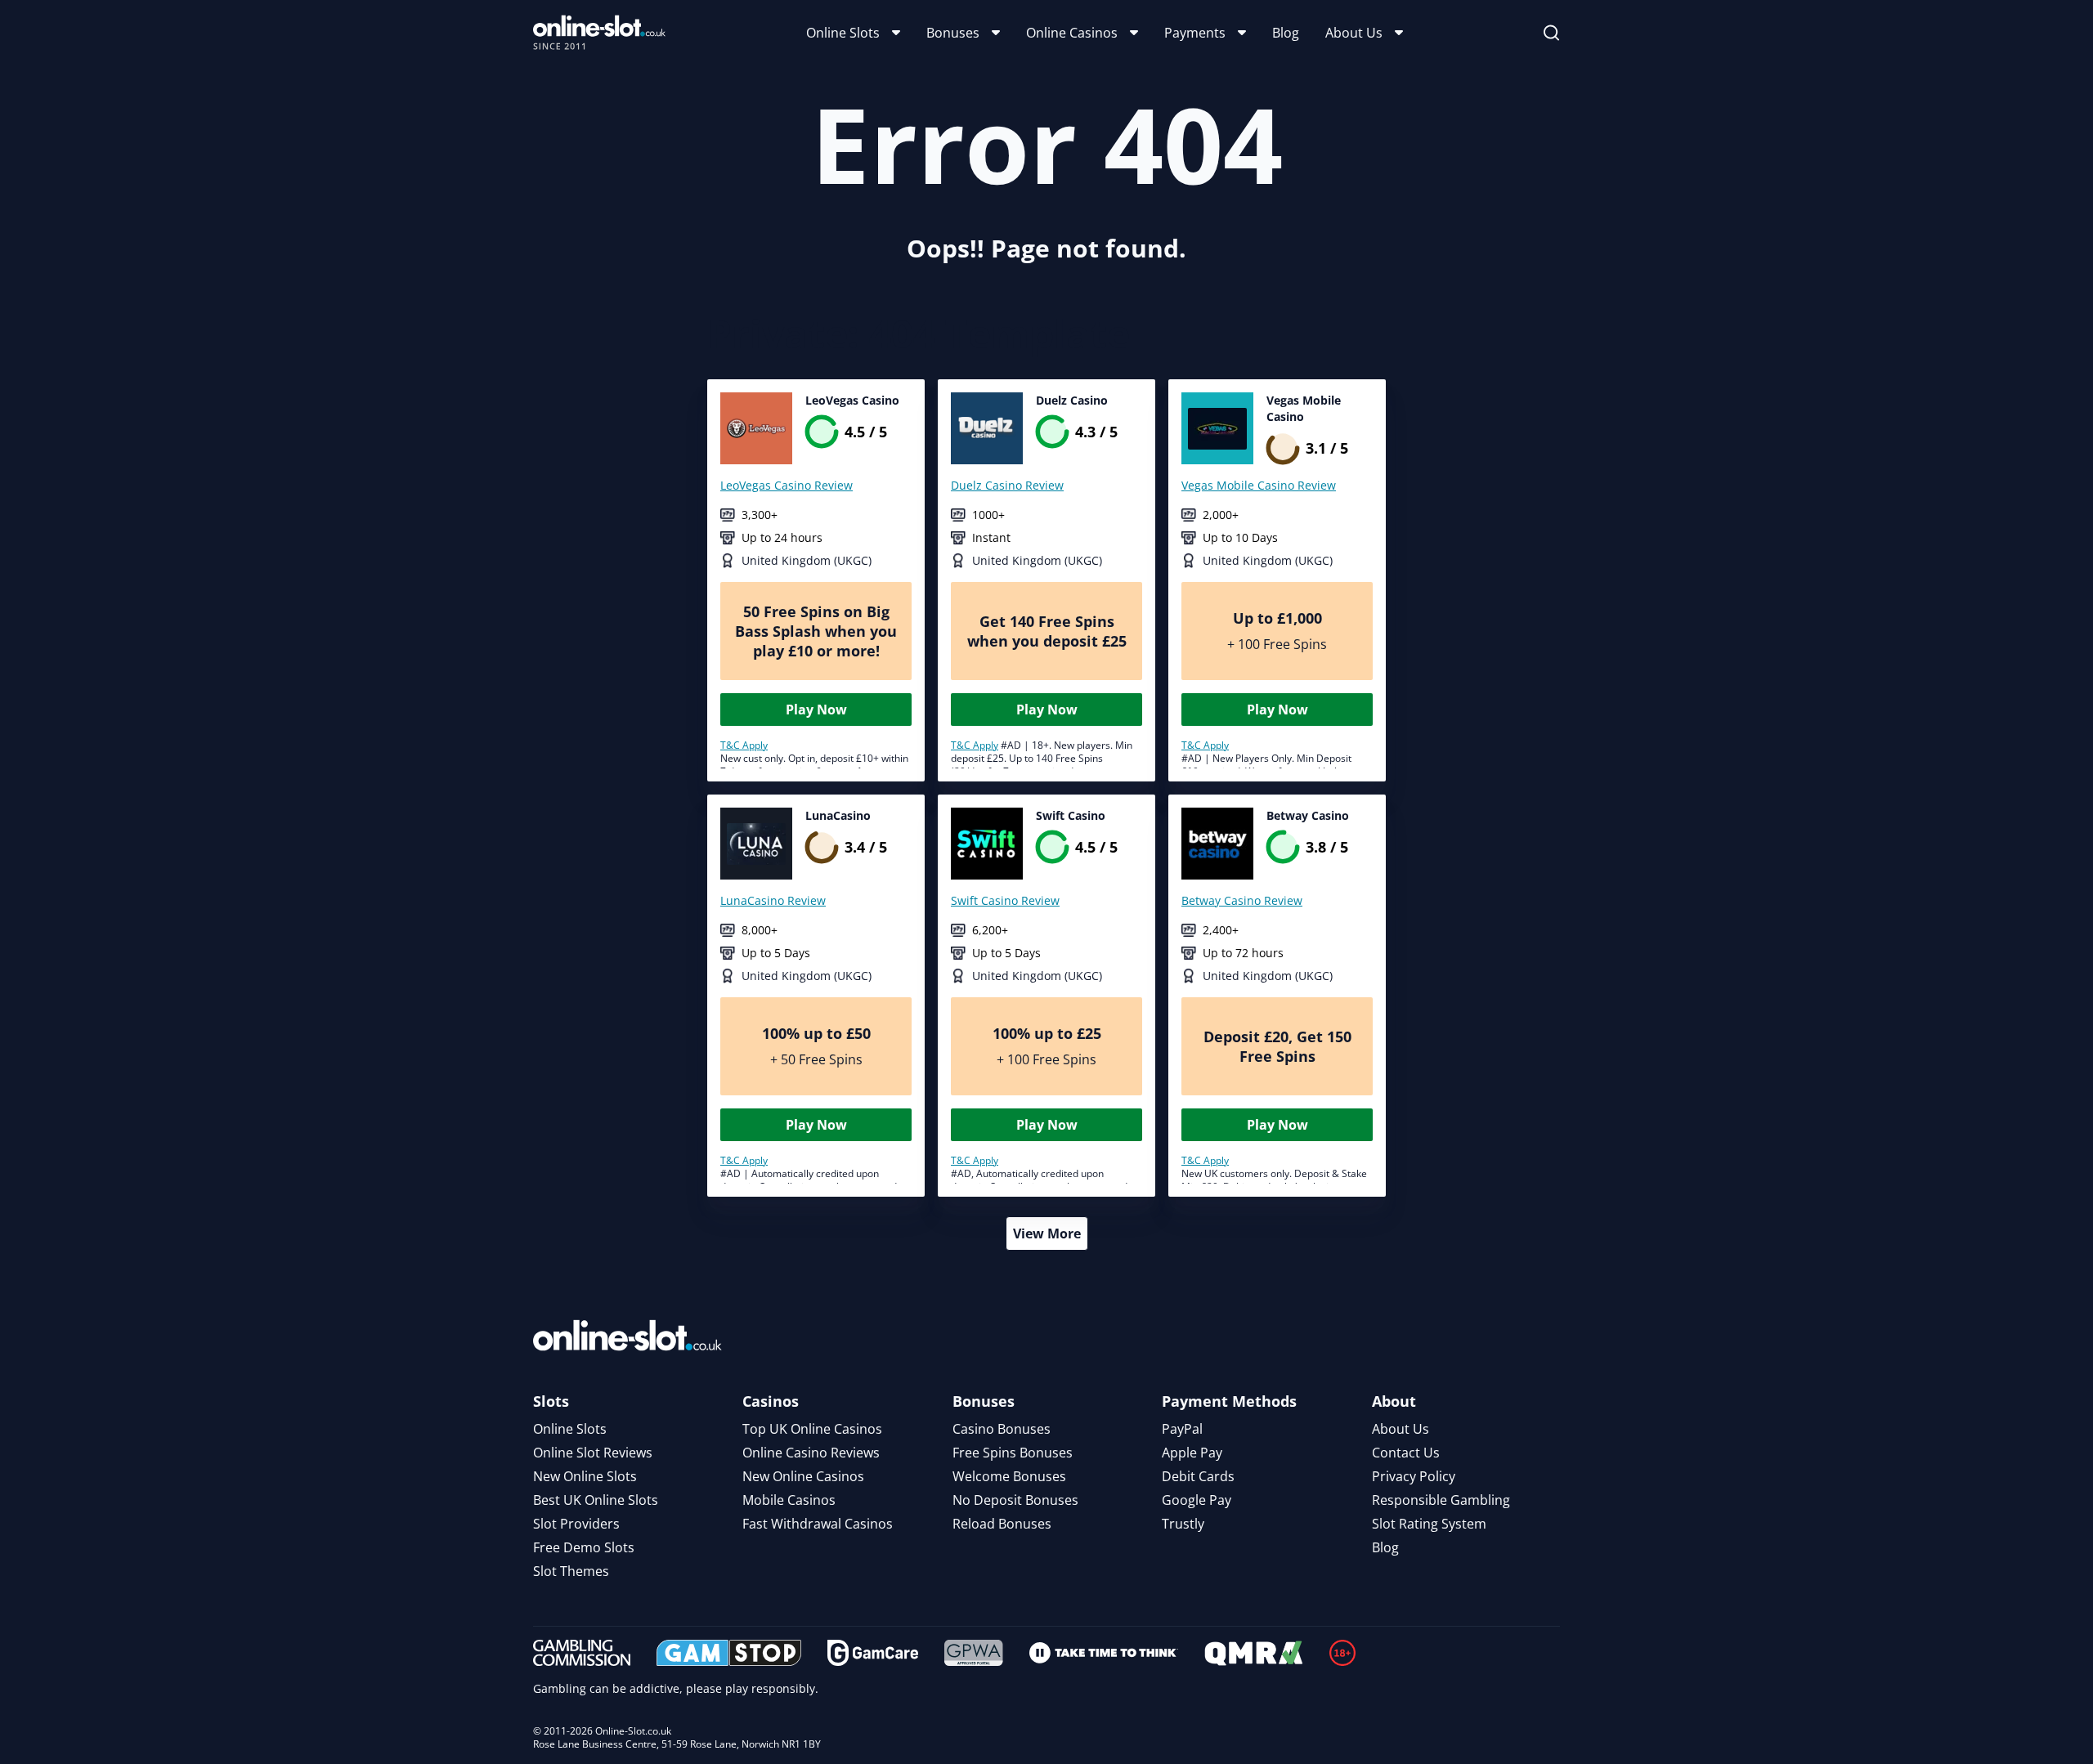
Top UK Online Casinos (812, 1429)
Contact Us (1406, 1453)
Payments (1195, 33)
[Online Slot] (599, 33)
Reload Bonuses (1002, 1524)
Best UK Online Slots (596, 1500)
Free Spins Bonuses (1013, 1453)
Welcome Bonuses (1009, 1476)
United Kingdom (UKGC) (807, 560)
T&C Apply (744, 745)
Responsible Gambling (1441, 1500)
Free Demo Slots (584, 1547)
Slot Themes (571, 1571)
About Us (1354, 33)
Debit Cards (1198, 1476)
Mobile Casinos (789, 1500)
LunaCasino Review (773, 900)
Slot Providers (576, 1524)
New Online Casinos (803, 1476)
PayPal (1182, 1429)
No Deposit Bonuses (1015, 1500)
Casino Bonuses (1002, 1429)
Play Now (816, 710)
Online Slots (843, 33)
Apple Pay (1192, 1453)
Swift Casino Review (1005, 900)
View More (1047, 1233)
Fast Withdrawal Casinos (818, 1524)
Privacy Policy (1414, 1476)
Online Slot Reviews (593, 1453)
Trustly (1183, 1524)
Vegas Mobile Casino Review (1259, 485)
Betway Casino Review (1242, 900)
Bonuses (953, 33)
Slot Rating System (1429, 1524)
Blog (1286, 33)
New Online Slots (585, 1476)
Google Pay (1197, 1500)
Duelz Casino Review (1007, 485)
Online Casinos (1072, 33)
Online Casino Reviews (811, 1453)
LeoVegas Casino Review (787, 485)
